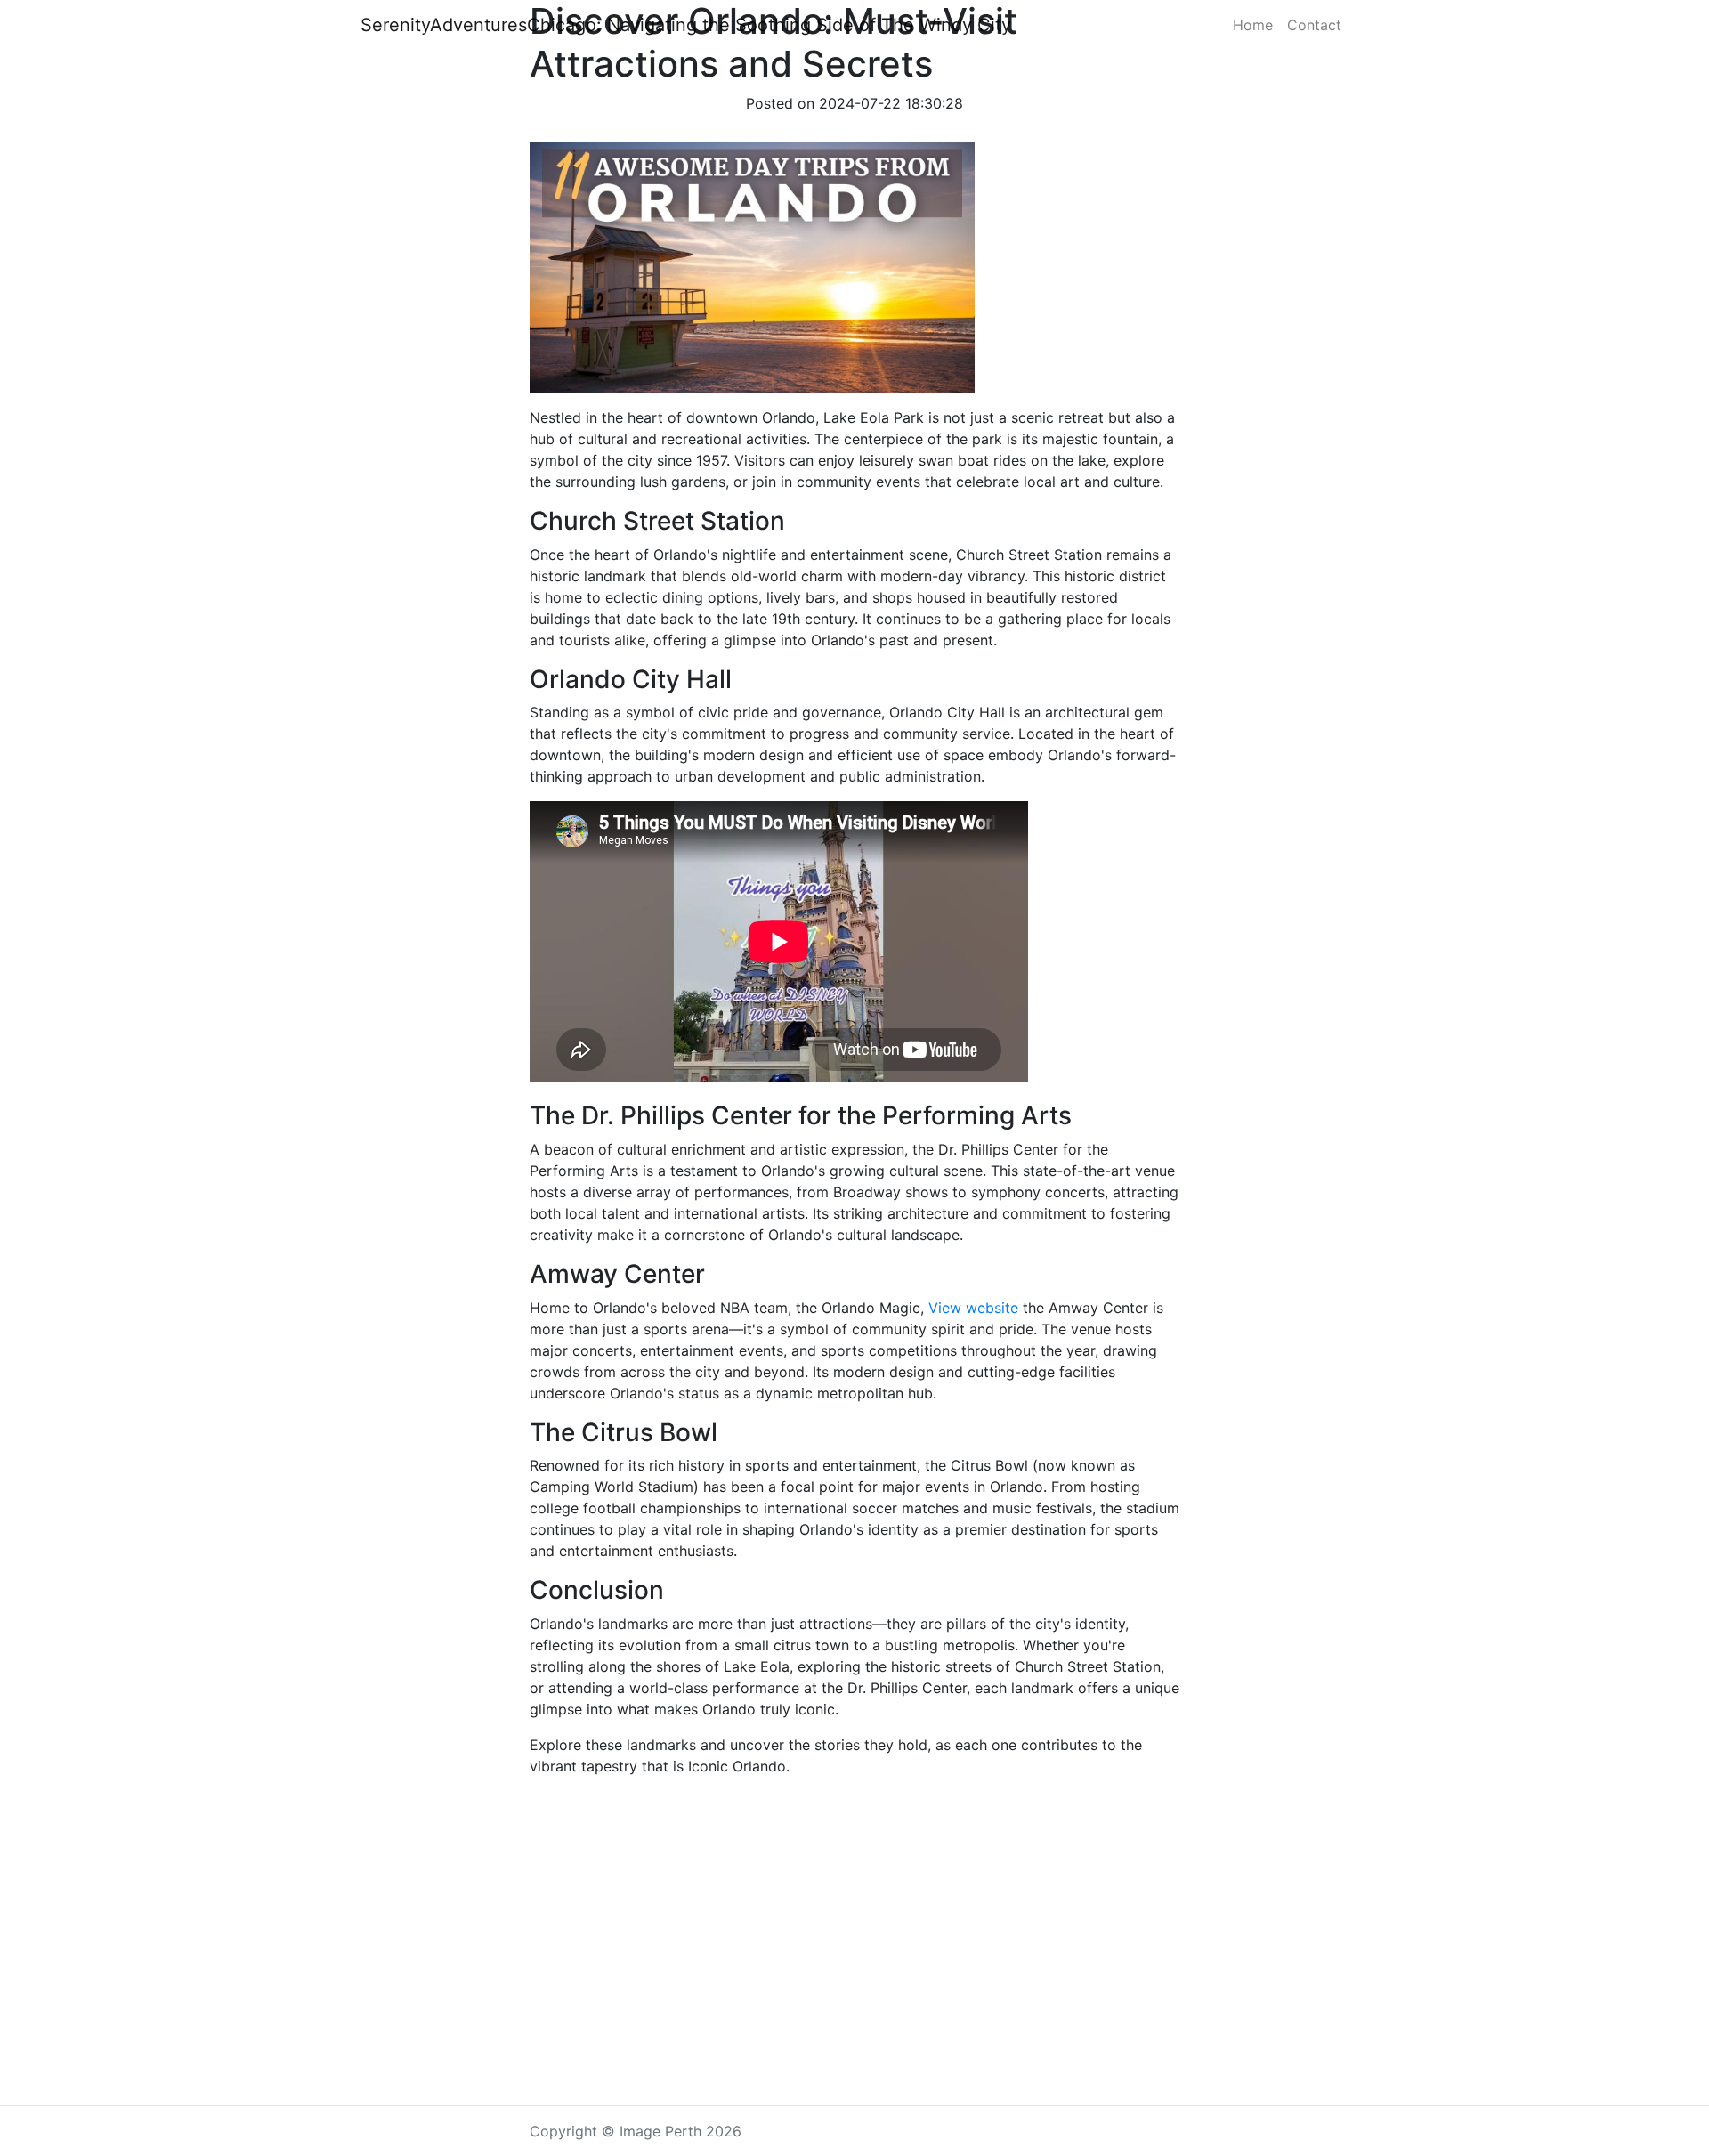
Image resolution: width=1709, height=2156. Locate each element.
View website (973, 1308)
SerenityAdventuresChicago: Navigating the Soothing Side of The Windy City (686, 25)
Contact (1314, 25)
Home (1253, 25)
